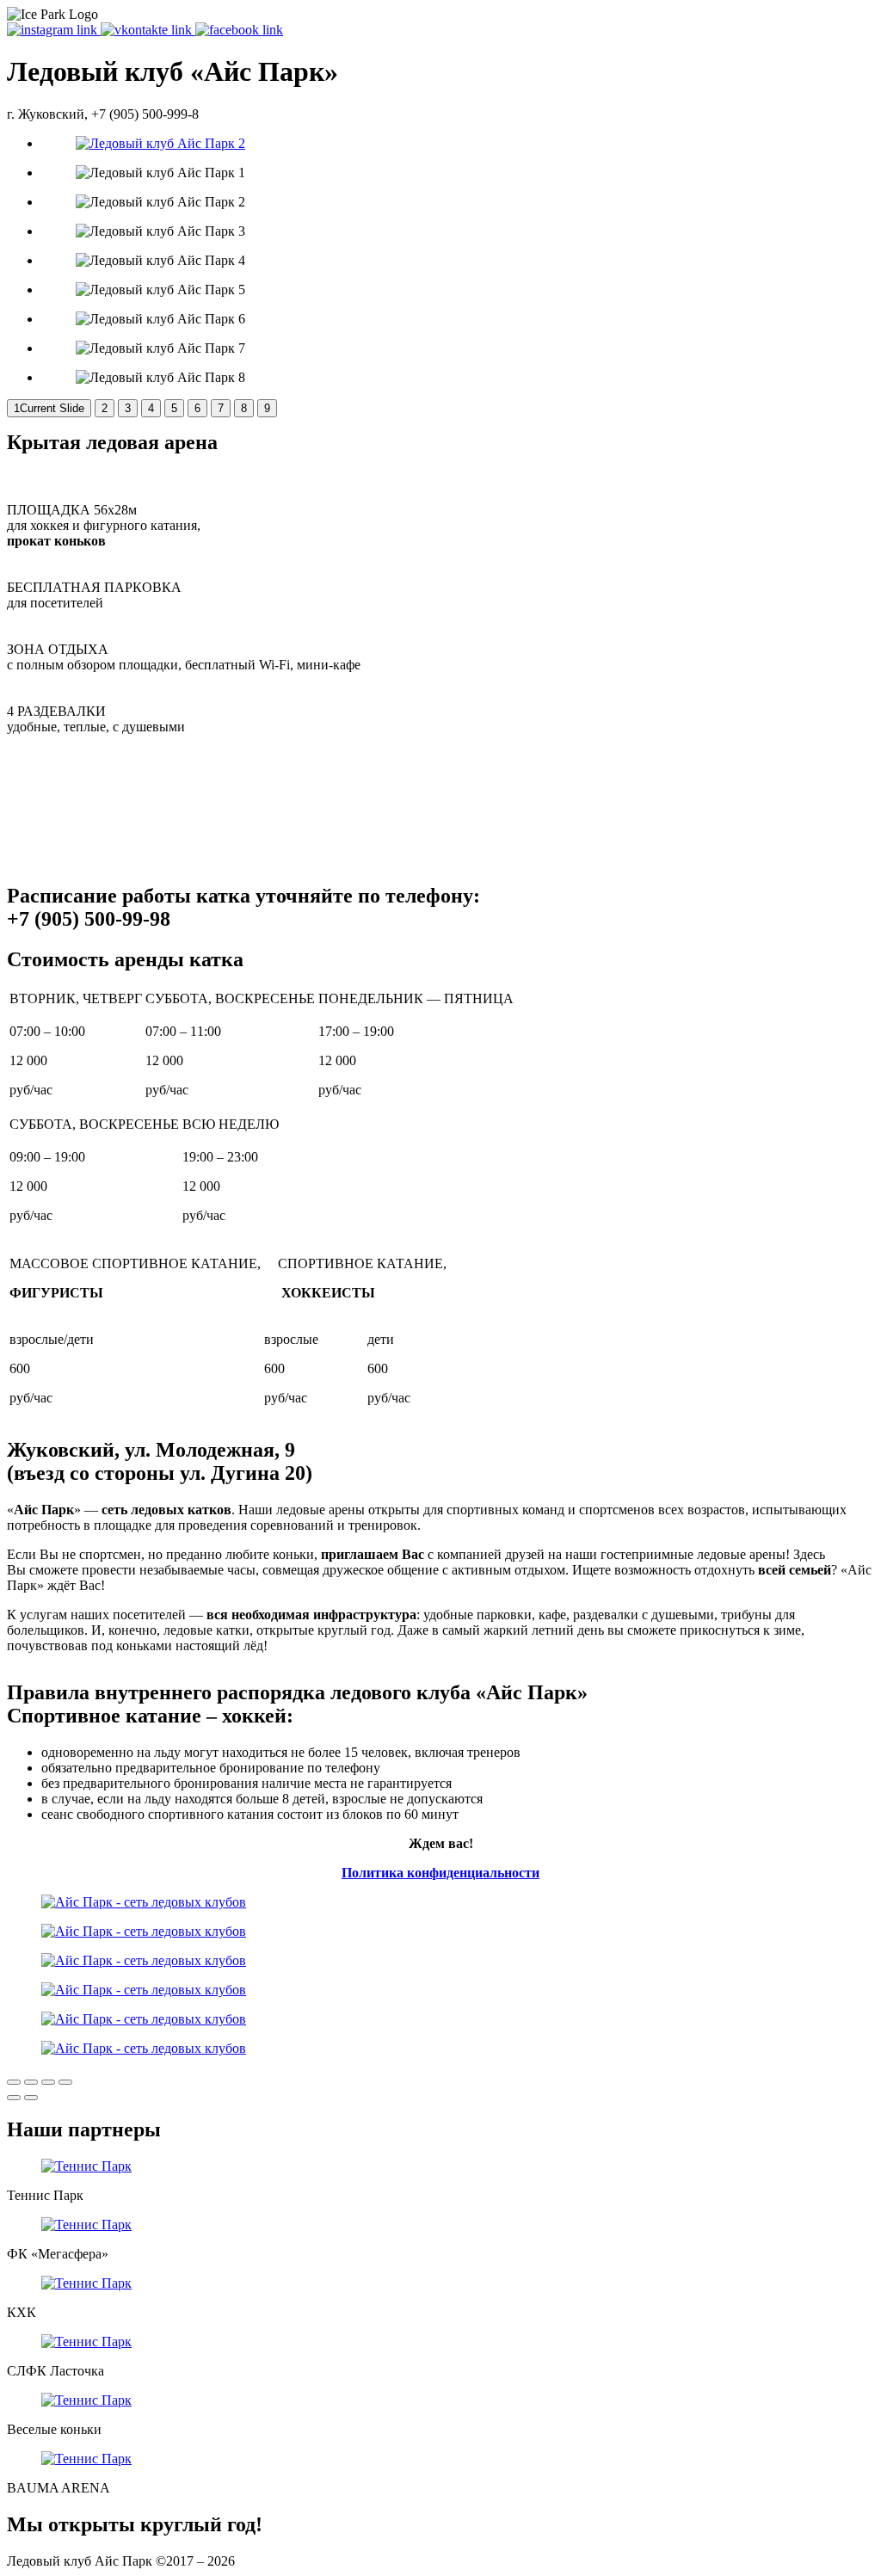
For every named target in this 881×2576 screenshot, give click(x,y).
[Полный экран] (48, 2082)
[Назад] (14, 2098)
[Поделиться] (31, 2082)
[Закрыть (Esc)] (14, 2082)
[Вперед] (31, 2098)
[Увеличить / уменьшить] (65, 2082)
